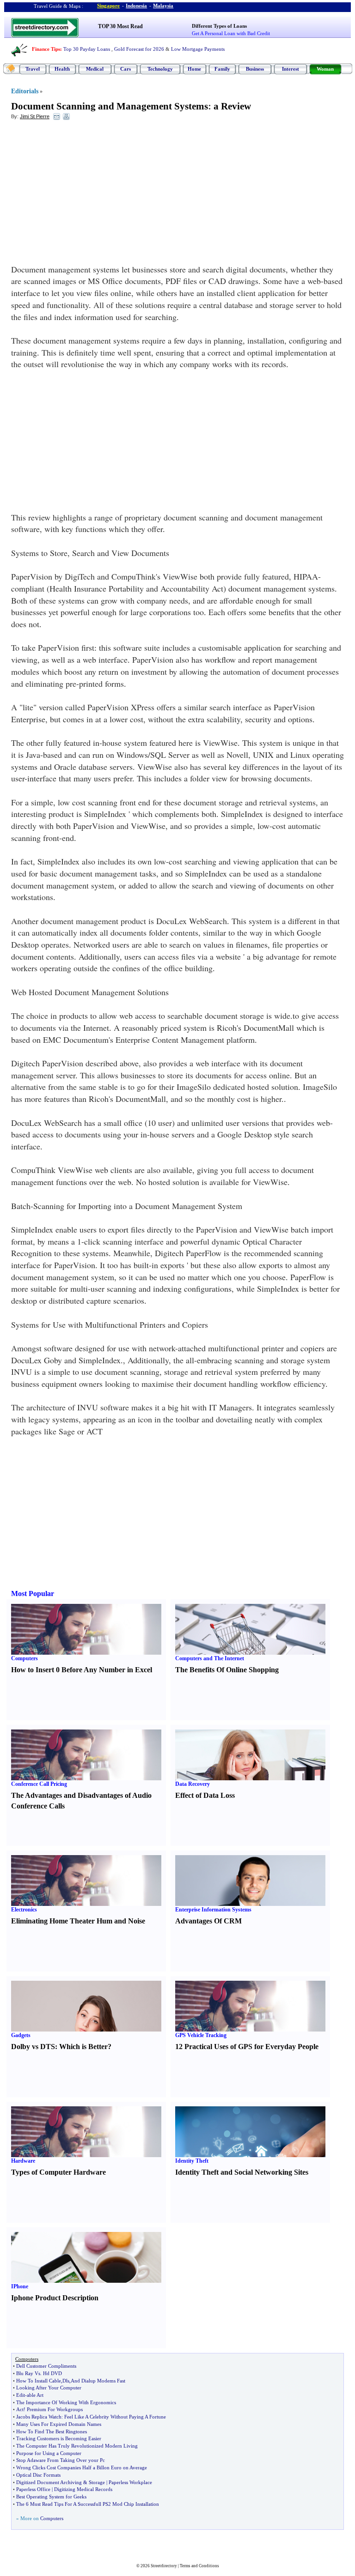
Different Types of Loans (219, 26)
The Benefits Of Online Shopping (227, 1670)
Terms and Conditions (199, 2566)
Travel (33, 69)
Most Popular (33, 1593)
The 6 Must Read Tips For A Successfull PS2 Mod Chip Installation (88, 2504)
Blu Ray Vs (28, 2373)
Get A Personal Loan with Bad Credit (231, 33)
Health (62, 69)
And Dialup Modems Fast (98, 2381)
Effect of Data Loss (205, 1795)
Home (194, 69)
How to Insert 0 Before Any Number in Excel (82, 1670)
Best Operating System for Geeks (51, 2497)
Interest (291, 69)
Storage (97, 2482)
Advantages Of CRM (208, 1921)
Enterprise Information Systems (213, 1910)
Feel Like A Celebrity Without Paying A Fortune (115, 2417)
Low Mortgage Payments (198, 49)
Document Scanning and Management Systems (110, 106)
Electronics (24, 1910)
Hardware (23, 2161)
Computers (24, 1658)
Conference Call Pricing (39, 1784)
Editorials (25, 91)
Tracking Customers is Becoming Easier (59, 2438)
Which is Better (83, 2047)
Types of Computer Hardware (58, 2172)
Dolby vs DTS (33, 2047)
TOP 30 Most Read (120, 26)
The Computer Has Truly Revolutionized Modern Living (77, 2446)
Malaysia (163, 6)
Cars (125, 69)
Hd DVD (52, 2373)
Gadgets (21, 2035)
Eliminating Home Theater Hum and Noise (78, 1921)
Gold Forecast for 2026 (139, 49)
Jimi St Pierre (35, 116)
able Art (35, 2395)
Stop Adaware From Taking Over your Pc (61, 2460)
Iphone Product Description (55, 2298)
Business (255, 69)
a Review (232, 106)
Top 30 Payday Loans (87, 49)
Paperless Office (33, 2489)
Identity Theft (192, 2161)
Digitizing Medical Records (83, 2489)
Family (222, 69)
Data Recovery (193, 1784)
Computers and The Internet (210, 1658)
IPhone (20, 2286)
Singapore (108, 6)
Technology (160, 69)
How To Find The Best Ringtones (52, 2431)
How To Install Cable (39, 2381)
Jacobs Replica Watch (39, 2417)
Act (20, 2409)
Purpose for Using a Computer (49, 2453)
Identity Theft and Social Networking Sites (242, 2172)
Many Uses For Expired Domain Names (59, 2424)
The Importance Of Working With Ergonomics (66, 2402)
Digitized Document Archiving (49, 2482)
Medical (95, 69)
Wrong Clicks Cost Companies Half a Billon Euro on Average (82, 2467)
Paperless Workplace (130, 2482)
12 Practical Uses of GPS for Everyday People (247, 2047)
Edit (21, 2395)
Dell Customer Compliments (46, 2366)
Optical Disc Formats (38, 2475)
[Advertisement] (86, 194)
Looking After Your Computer (49, 2388)
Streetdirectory (164, 2566)
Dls (66, 2381)
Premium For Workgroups (55, 2409)
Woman (325, 69)
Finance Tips (46, 49)
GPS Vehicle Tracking (201, 2035)
